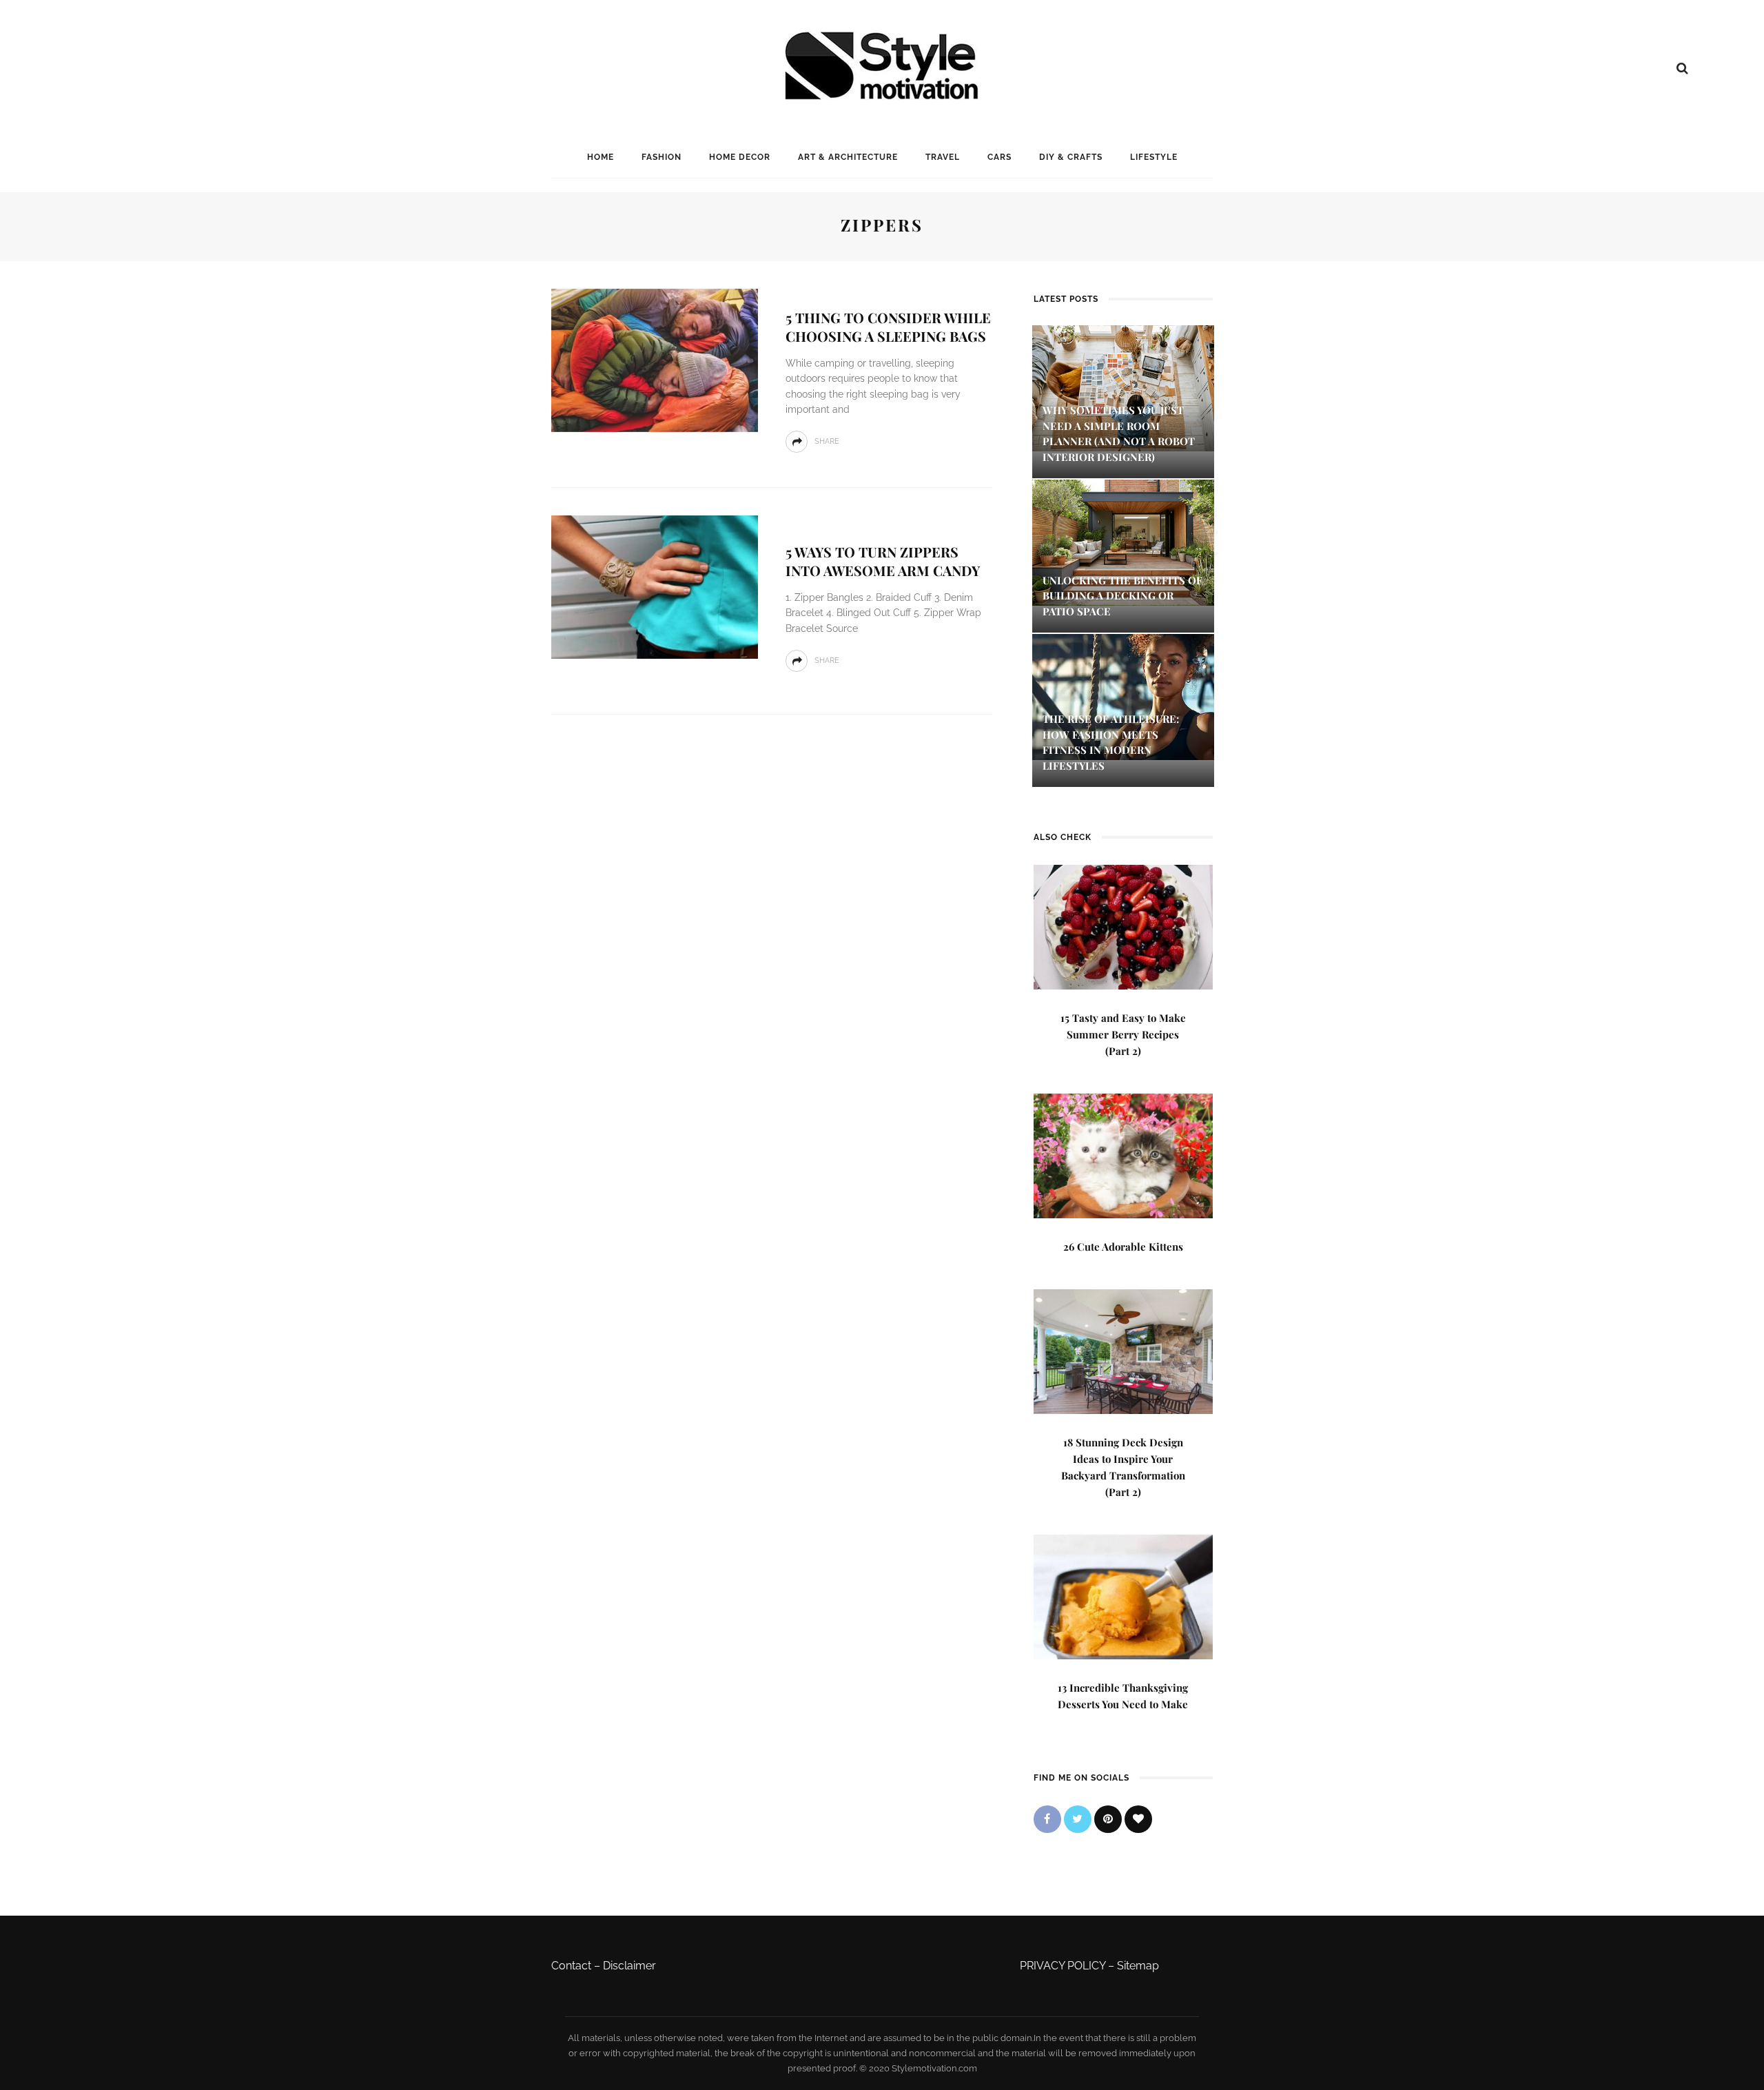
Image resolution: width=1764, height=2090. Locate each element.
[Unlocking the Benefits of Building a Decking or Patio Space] (1123, 541)
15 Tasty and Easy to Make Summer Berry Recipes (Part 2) (1123, 1034)
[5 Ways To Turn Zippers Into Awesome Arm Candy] (655, 586)
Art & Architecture (848, 157)
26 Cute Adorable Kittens (1123, 1247)
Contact (571, 1966)
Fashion (661, 157)
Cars (999, 157)
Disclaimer (629, 1966)
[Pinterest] (1108, 1819)
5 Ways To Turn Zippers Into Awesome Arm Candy (883, 561)
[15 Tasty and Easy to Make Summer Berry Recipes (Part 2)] (1123, 926)
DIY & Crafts (1071, 157)
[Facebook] (1047, 1819)
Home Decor (740, 157)
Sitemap (1138, 1966)
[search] (1682, 68)
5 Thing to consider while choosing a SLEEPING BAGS (888, 327)
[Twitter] (1078, 1819)
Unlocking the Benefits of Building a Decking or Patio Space (1122, 596)
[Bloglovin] (1138, 1819)
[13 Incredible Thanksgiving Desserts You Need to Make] (1123, 1596)
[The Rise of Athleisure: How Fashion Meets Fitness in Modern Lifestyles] (1123, 696)
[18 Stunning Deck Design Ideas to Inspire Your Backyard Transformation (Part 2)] (1123, 1350)
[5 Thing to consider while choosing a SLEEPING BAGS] (655, 359)
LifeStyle (1154, 157)
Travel (943, 157)
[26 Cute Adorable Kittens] (1123, 1155)
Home (601, 157)
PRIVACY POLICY (1063, 1966)
